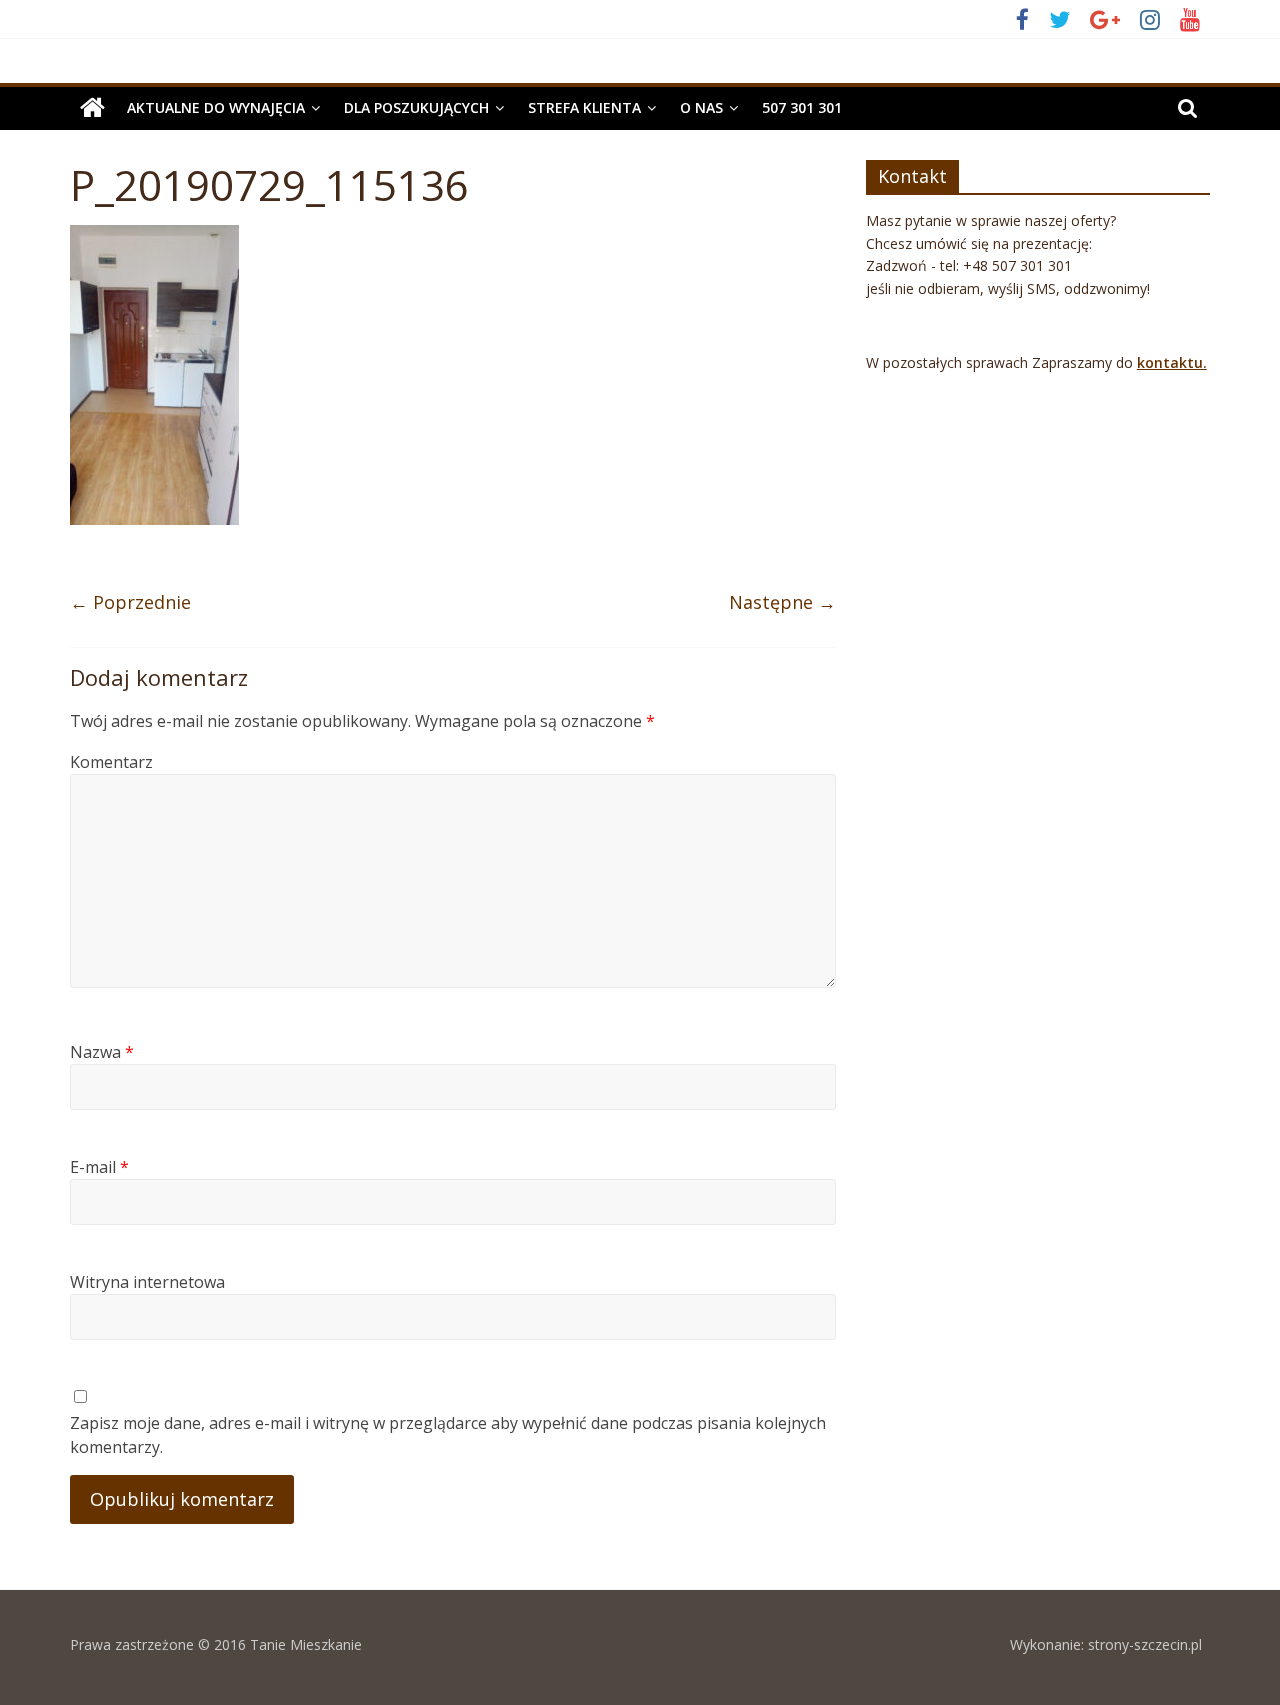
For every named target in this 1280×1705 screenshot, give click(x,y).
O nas (701, 107)
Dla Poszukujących (416, 107)
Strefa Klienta (584, 107)
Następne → (782, 602)
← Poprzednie (130, 602)
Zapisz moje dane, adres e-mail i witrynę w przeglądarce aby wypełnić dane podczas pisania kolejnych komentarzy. (448, 1435)
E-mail (99, 1167)
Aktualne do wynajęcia (216, 107)
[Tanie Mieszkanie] (92, 108)
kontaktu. (1172, 362)
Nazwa (102, 1052)
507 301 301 (802, 107)
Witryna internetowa (147, 1282)
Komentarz (111, 762)
